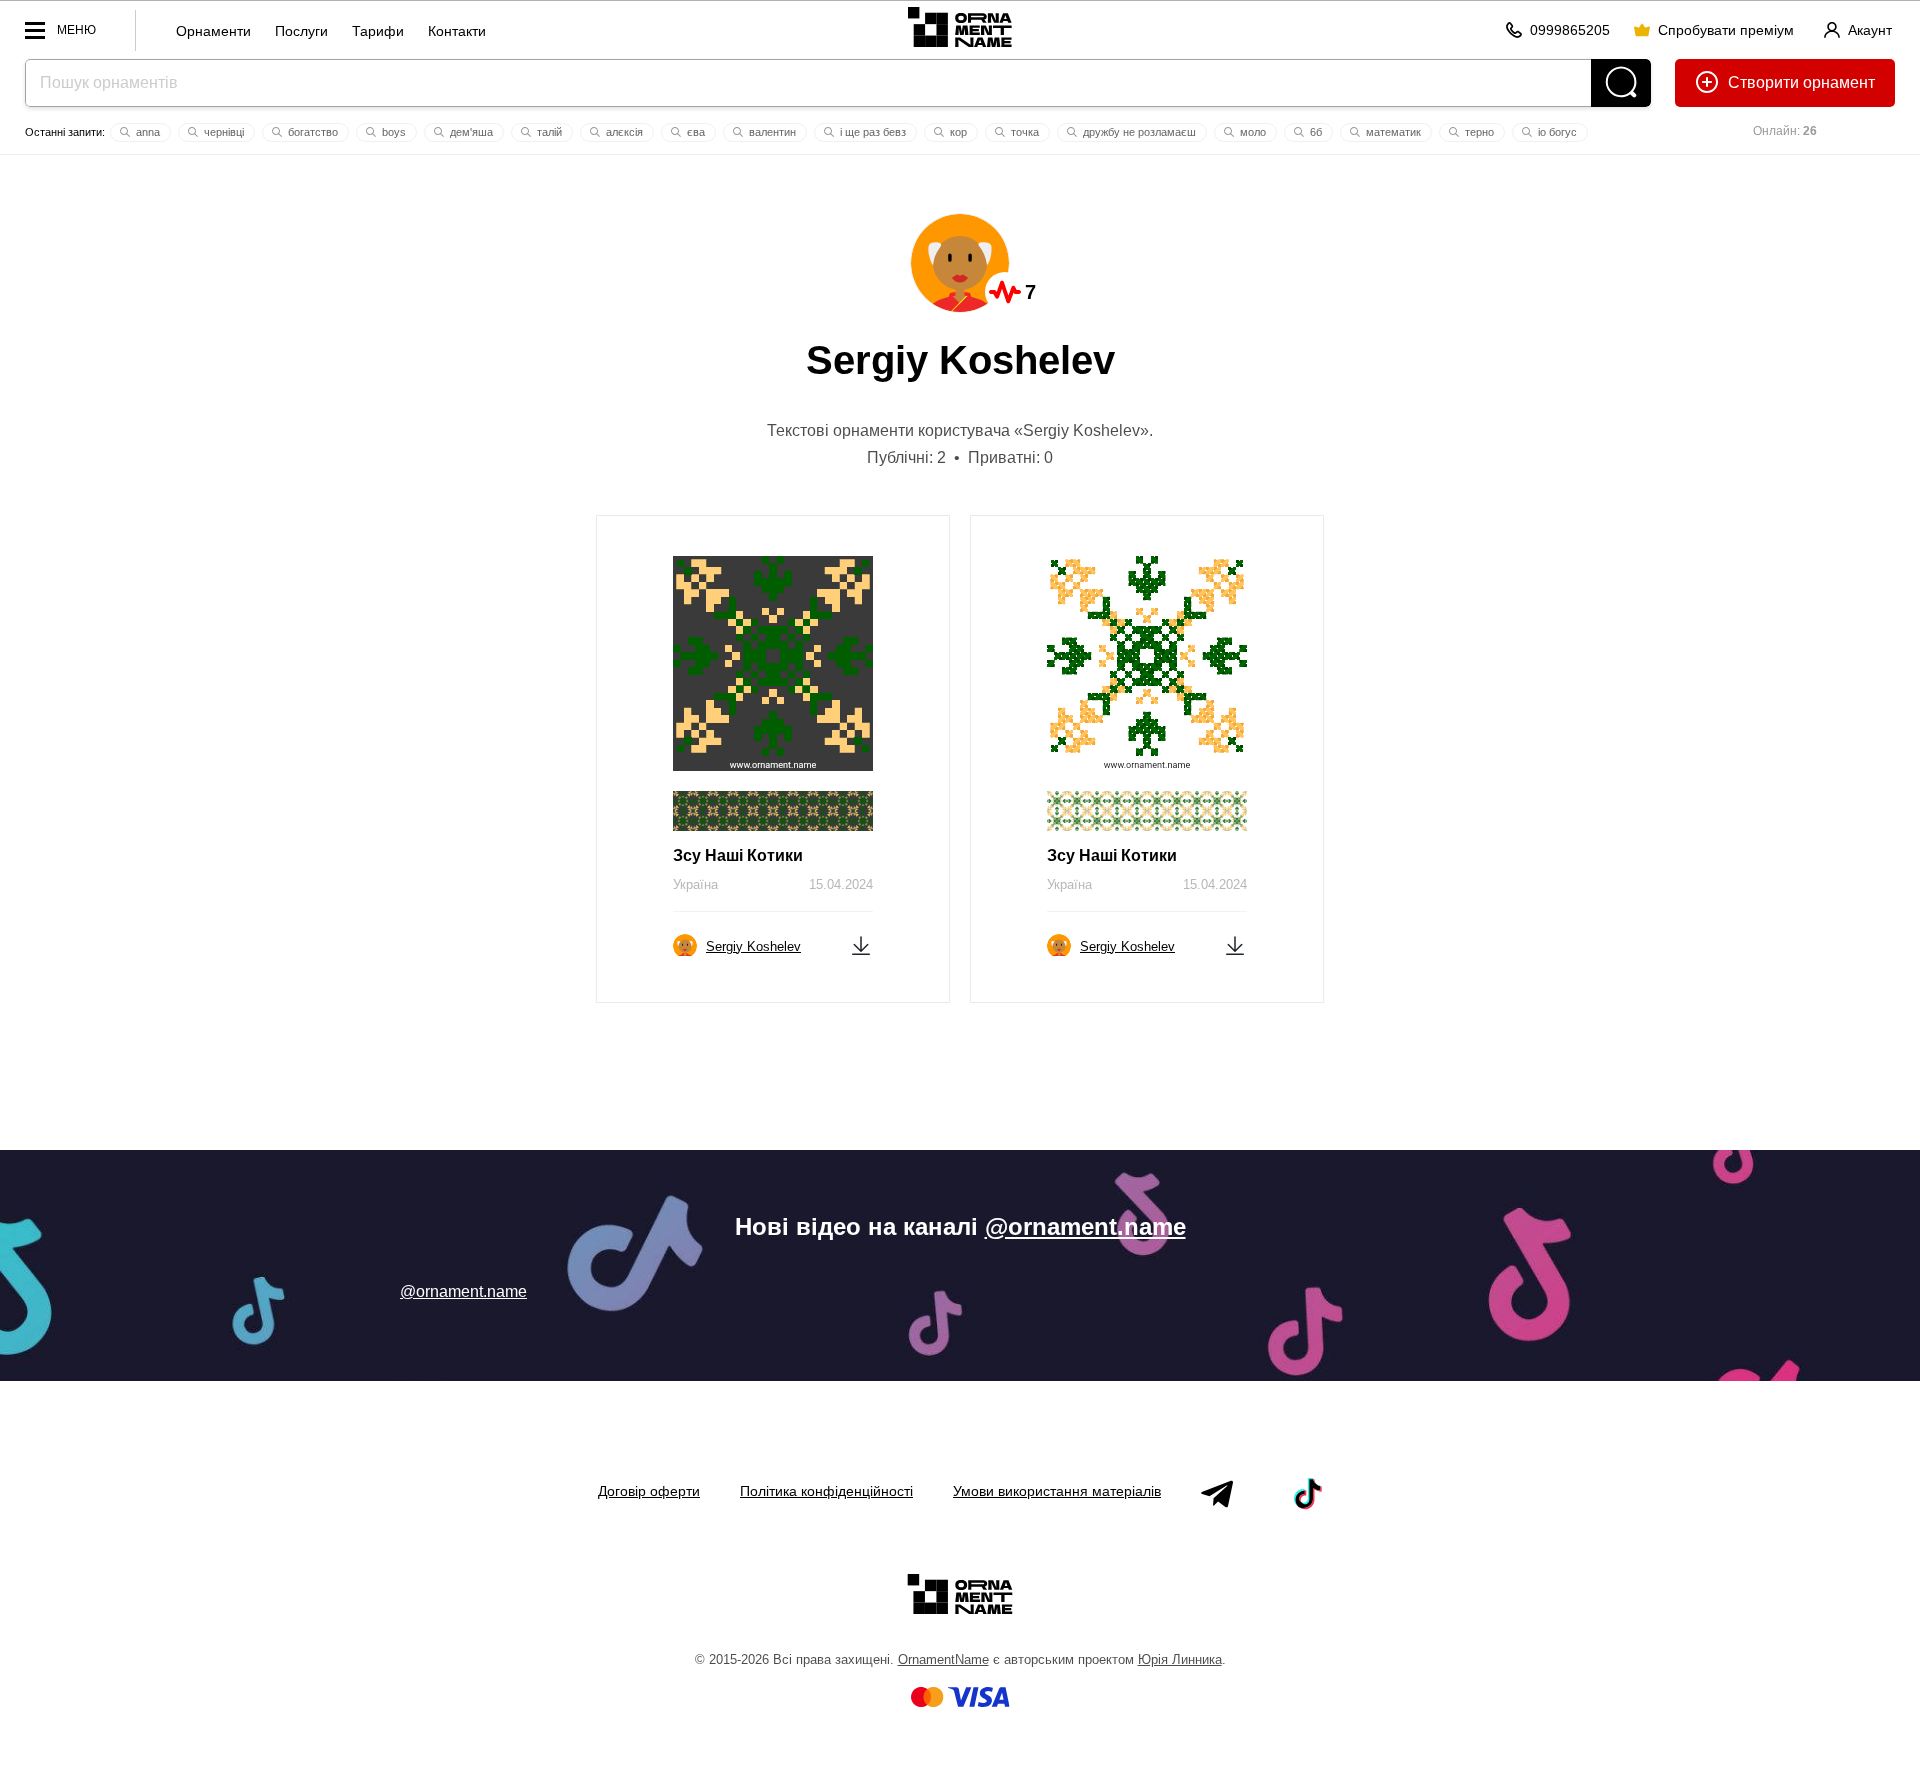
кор (957, 132)
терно (1478, 132)
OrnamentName (943, 1659)
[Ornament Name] (959, 26)
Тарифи (378, 31)
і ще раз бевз (871, 132)
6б (1314, 132)
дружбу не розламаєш (1138, 132)
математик (1392, 132)
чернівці (222, 132)
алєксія (623, 132)
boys (392, 132)
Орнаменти (213, 31)
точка (1023, 132)
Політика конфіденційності (826, 1491)
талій (548, 132)
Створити (1763, 82)
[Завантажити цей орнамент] (861, 944)
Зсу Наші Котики (738, 855)
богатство (311, 132)
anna (146, 132)
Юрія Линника (1180, 1659)
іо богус (1556, 132)
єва (694, 132)
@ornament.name (1085, 1226)
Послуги (301, 31)
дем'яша (470, 132)
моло (1251, 132)
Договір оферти (649, 1491)
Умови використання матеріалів (1057, 1491)
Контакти (457, 31)
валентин (771, 132)
